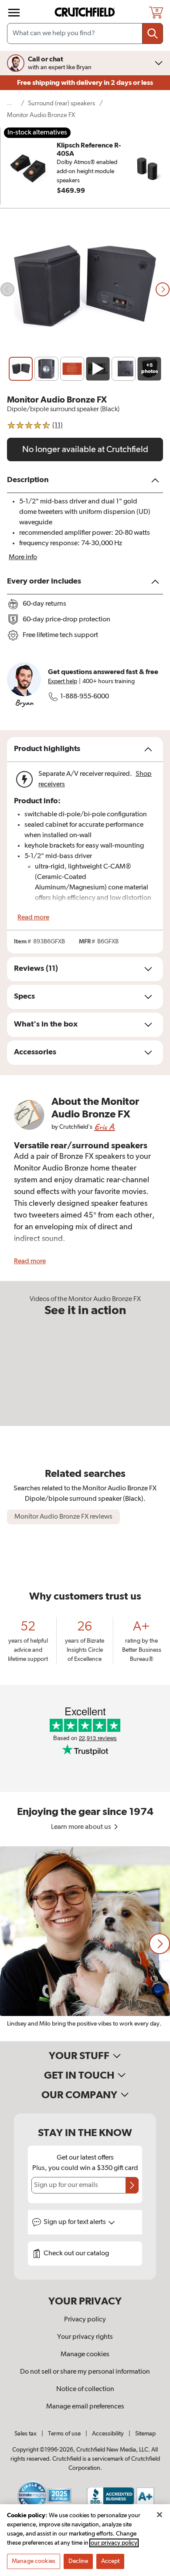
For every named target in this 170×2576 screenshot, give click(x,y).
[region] (85, 1944)
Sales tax (25, 2434)
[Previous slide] (7, 289)
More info (23, 557)
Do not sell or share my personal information (85, 2372)
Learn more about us (82, 1827)
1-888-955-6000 (85, 697)
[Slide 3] (72, 369)
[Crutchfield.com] (86, 12)
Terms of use (64, 2434)
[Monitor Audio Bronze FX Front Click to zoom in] (85, 290)
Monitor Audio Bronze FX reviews (63, 1517)
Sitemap (145, 2434)
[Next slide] (163, 289)
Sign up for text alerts (75, 2222)
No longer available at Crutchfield (85, 449)
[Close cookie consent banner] (160, 2515)
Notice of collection (85, 2389)
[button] (160, 1944)
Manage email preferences (85, 2407)
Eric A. (105, 1127)
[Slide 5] (124, 369)
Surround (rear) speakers (61, 103)
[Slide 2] (46, 369)
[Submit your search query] (153, 34)
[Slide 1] (21, 369)
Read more (33, 918)
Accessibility (108, 2434)
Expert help (63, 681)
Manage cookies (85, 2355)
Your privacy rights (85, 2337)
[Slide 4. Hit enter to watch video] (98, 369)
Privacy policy (85, 2320)
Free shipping (85, 83)
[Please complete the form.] (132, 2185)
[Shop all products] (14, 13)
